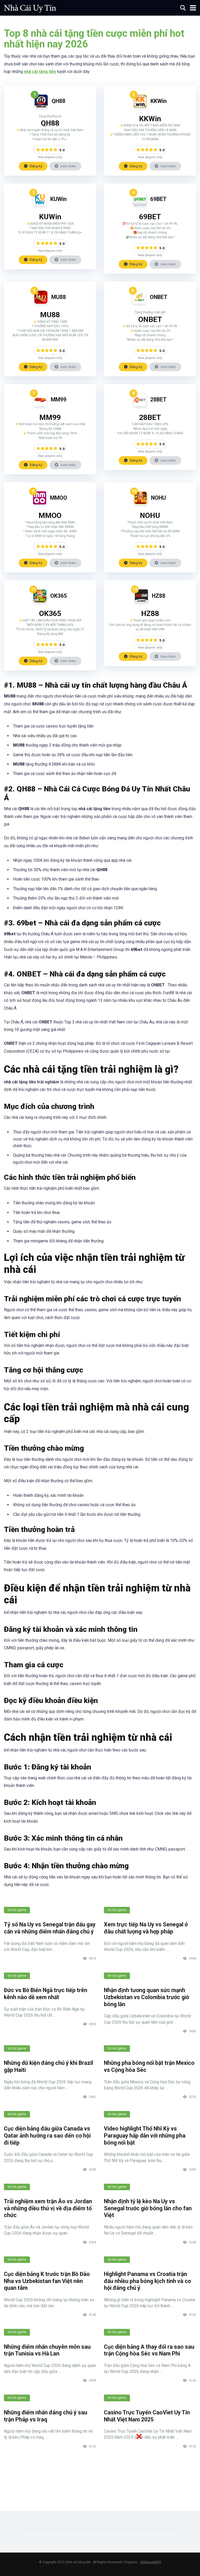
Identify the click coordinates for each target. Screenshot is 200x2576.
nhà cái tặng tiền (40, 72)
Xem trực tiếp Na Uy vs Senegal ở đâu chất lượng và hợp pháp (146, 1928)
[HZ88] (141, 601)
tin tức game (17, 1910)
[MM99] (40, 405)
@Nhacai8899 (151, 2562)
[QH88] (41, 106)
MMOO (59, 498)
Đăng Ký (36, 166)
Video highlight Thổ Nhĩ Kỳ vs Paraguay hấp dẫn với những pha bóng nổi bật (145, 2135)
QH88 (58, 101)
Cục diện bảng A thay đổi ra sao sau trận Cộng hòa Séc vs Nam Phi (149, 2350)
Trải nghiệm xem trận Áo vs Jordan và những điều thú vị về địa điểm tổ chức (48, 2208)
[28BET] (140, 405)
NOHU (158, 498)
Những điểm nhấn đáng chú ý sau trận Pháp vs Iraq (46, 2416)
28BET (158, 399)
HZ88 (159, 596)
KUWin (58, 199)
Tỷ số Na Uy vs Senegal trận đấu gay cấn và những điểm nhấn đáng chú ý (50, 1928)
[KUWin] (40, 204)
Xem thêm (68, 166)
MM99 (59, 399)
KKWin (159, 101)
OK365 (59, 596)
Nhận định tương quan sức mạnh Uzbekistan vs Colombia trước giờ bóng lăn (146, 1997)
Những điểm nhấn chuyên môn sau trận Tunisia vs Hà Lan (47, 2350)
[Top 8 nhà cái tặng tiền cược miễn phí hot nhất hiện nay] (30, 7)
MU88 (59, 297)
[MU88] (41, 302)
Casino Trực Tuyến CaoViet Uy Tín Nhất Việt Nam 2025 (147, 2416)
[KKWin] (140, 106)
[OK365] (40, 601)
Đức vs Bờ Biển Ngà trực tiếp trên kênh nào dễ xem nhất (46, 1994)
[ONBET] (139, 302)
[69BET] (140, 204)
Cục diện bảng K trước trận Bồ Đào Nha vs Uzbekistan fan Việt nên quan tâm (47, 2281)
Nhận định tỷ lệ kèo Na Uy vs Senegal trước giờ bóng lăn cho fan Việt (148, 2208)
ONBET (159, 297)
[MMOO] (40, 503)
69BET (158, 199)
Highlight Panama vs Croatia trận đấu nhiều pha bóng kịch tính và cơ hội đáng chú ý (147, 2281)
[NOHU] (141, 503)
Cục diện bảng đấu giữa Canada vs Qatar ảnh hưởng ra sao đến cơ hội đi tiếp (47, 2135)
